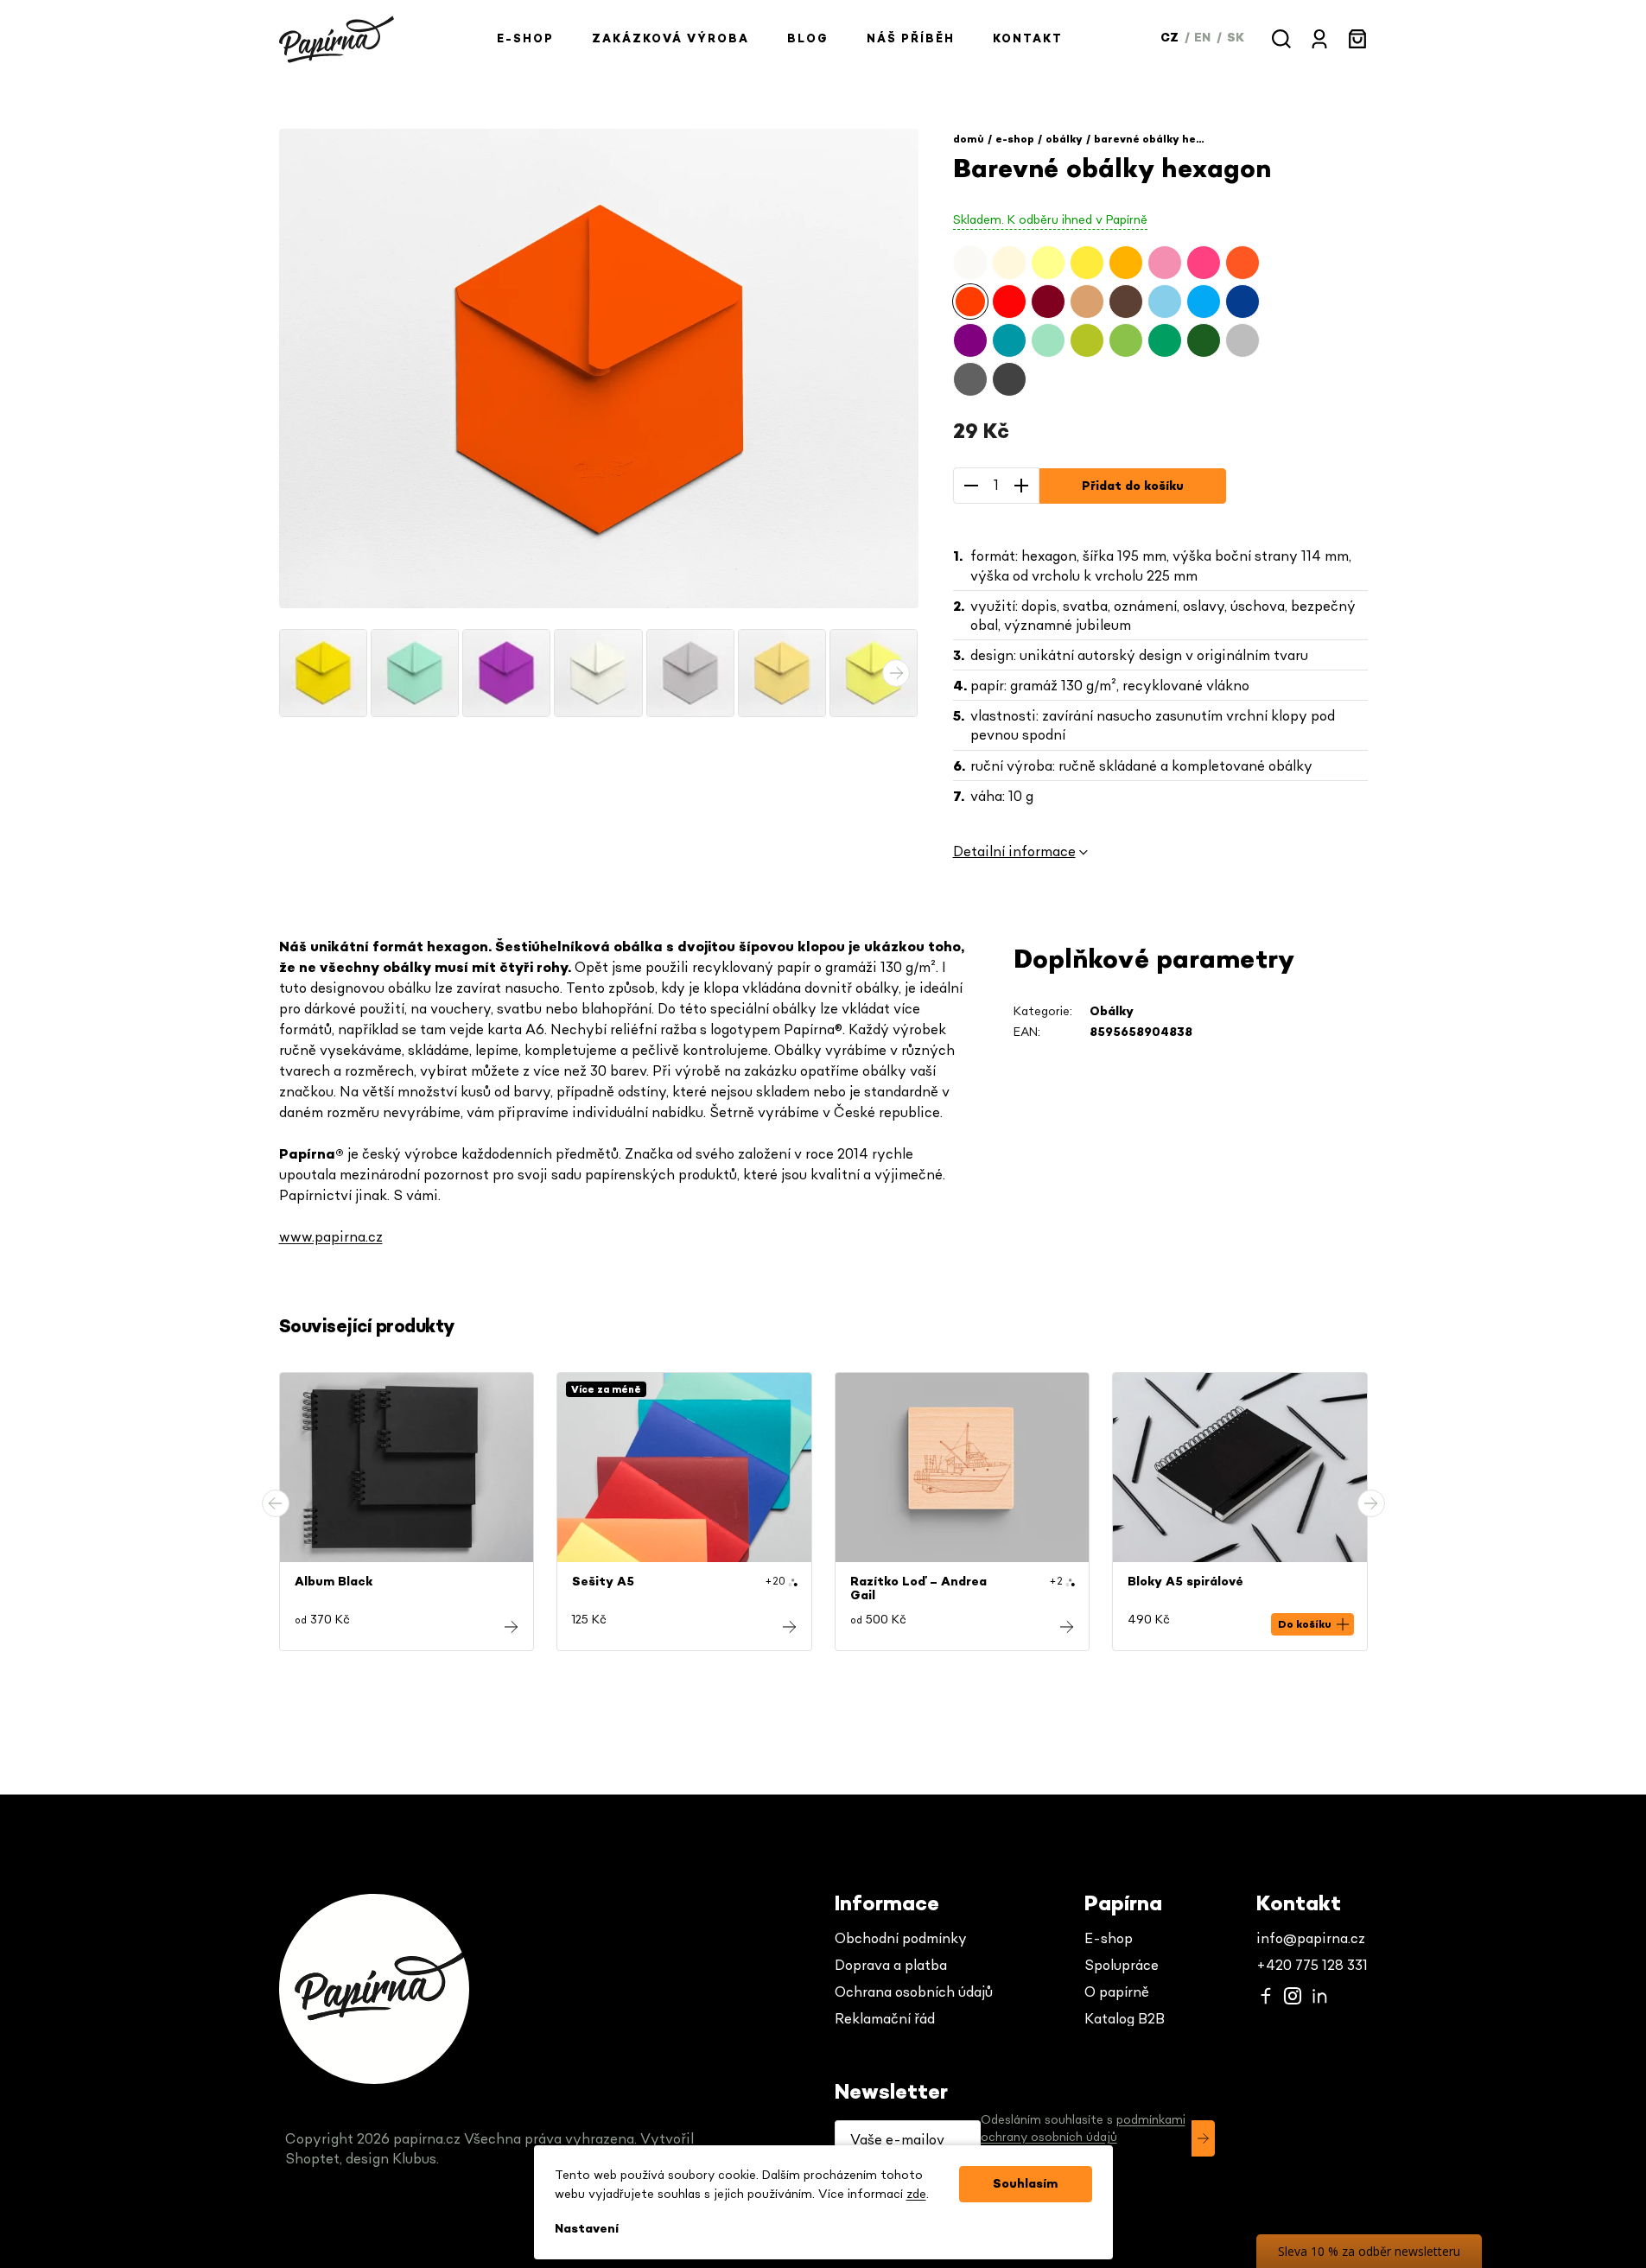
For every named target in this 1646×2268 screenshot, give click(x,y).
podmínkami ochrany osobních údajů (1083, 2129)
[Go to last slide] (276, 1503)
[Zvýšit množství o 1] (1021, 486)
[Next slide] (1371, 1503)
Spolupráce (1122, 1966)
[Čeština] (1171, 38)
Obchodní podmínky (901, 1939)
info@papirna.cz (1311, 1939)
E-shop (1109, 1939)
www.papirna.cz (331, 1237)
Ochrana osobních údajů (914, 1992)
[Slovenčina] (1236, 38)
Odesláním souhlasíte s (1083, 2129)
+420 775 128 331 (1312, 1966)
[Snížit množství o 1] (971, 486)
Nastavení (587, 2229)
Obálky (1112, 1012)
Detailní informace (1014, 852)
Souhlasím (1025, 2184)
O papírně (1117, 1992)
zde (916, 2195)
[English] (1204, 38)
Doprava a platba (891, 1966)
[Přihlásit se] (1203, 2138)
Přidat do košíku (1133, 486)
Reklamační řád (885, 2019)
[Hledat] (1281, 39)
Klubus (414, 2159)
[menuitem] (525, 39)
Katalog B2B (1125, 2019)
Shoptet (312, 2159)
